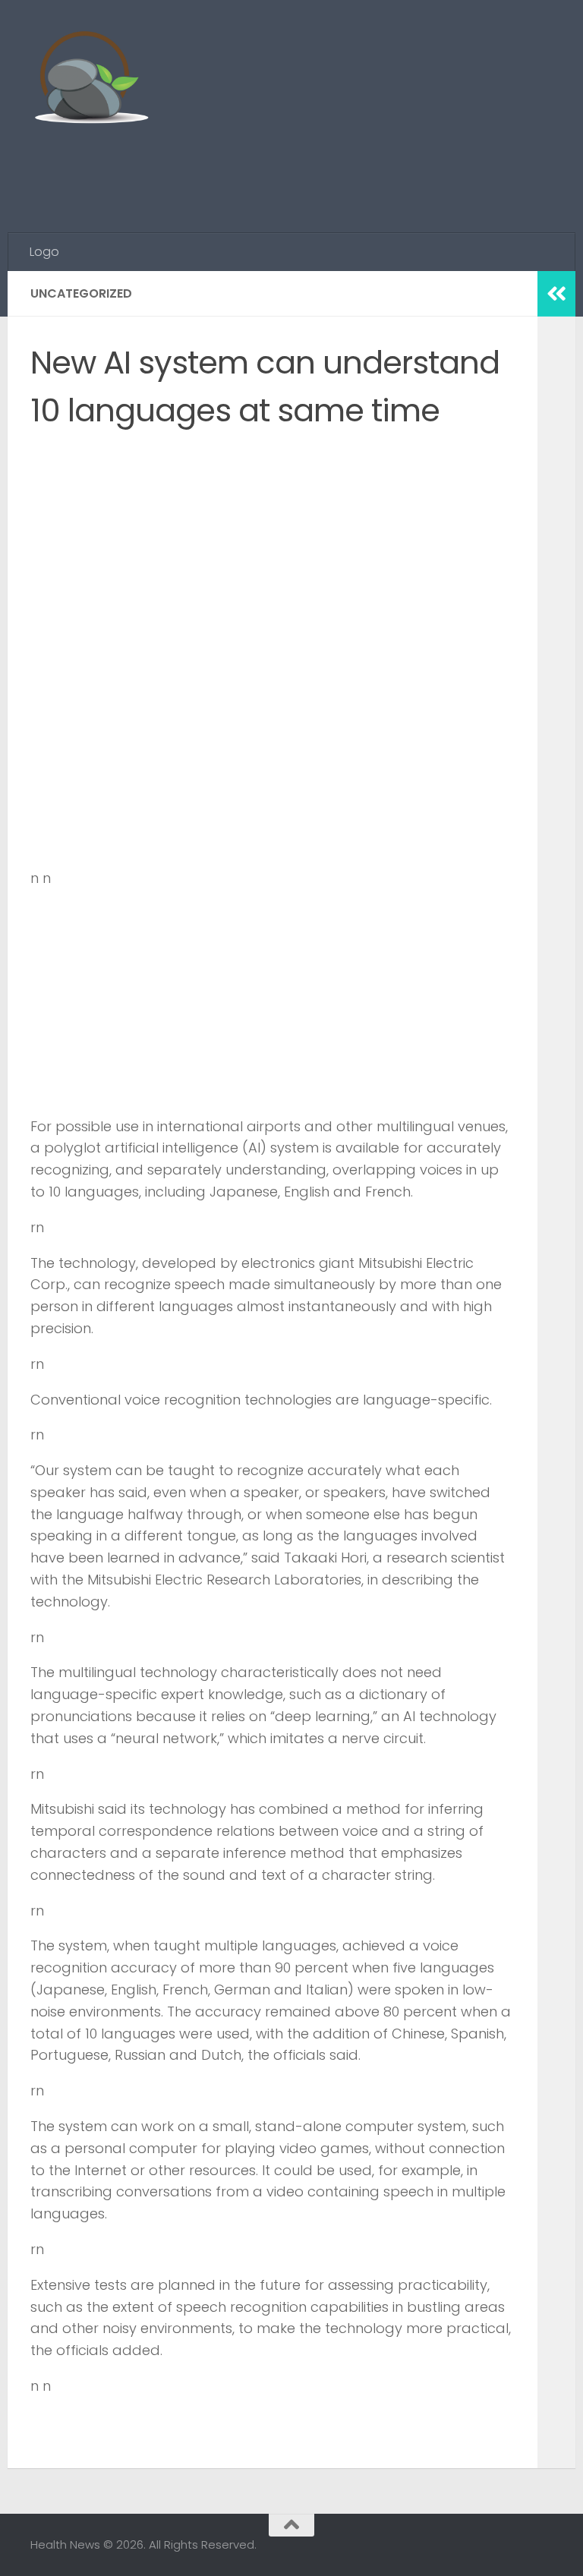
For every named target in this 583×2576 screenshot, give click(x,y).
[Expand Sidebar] (556, 294)
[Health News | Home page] (91, 80)
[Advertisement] (276, 171)
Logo (44, 252)
